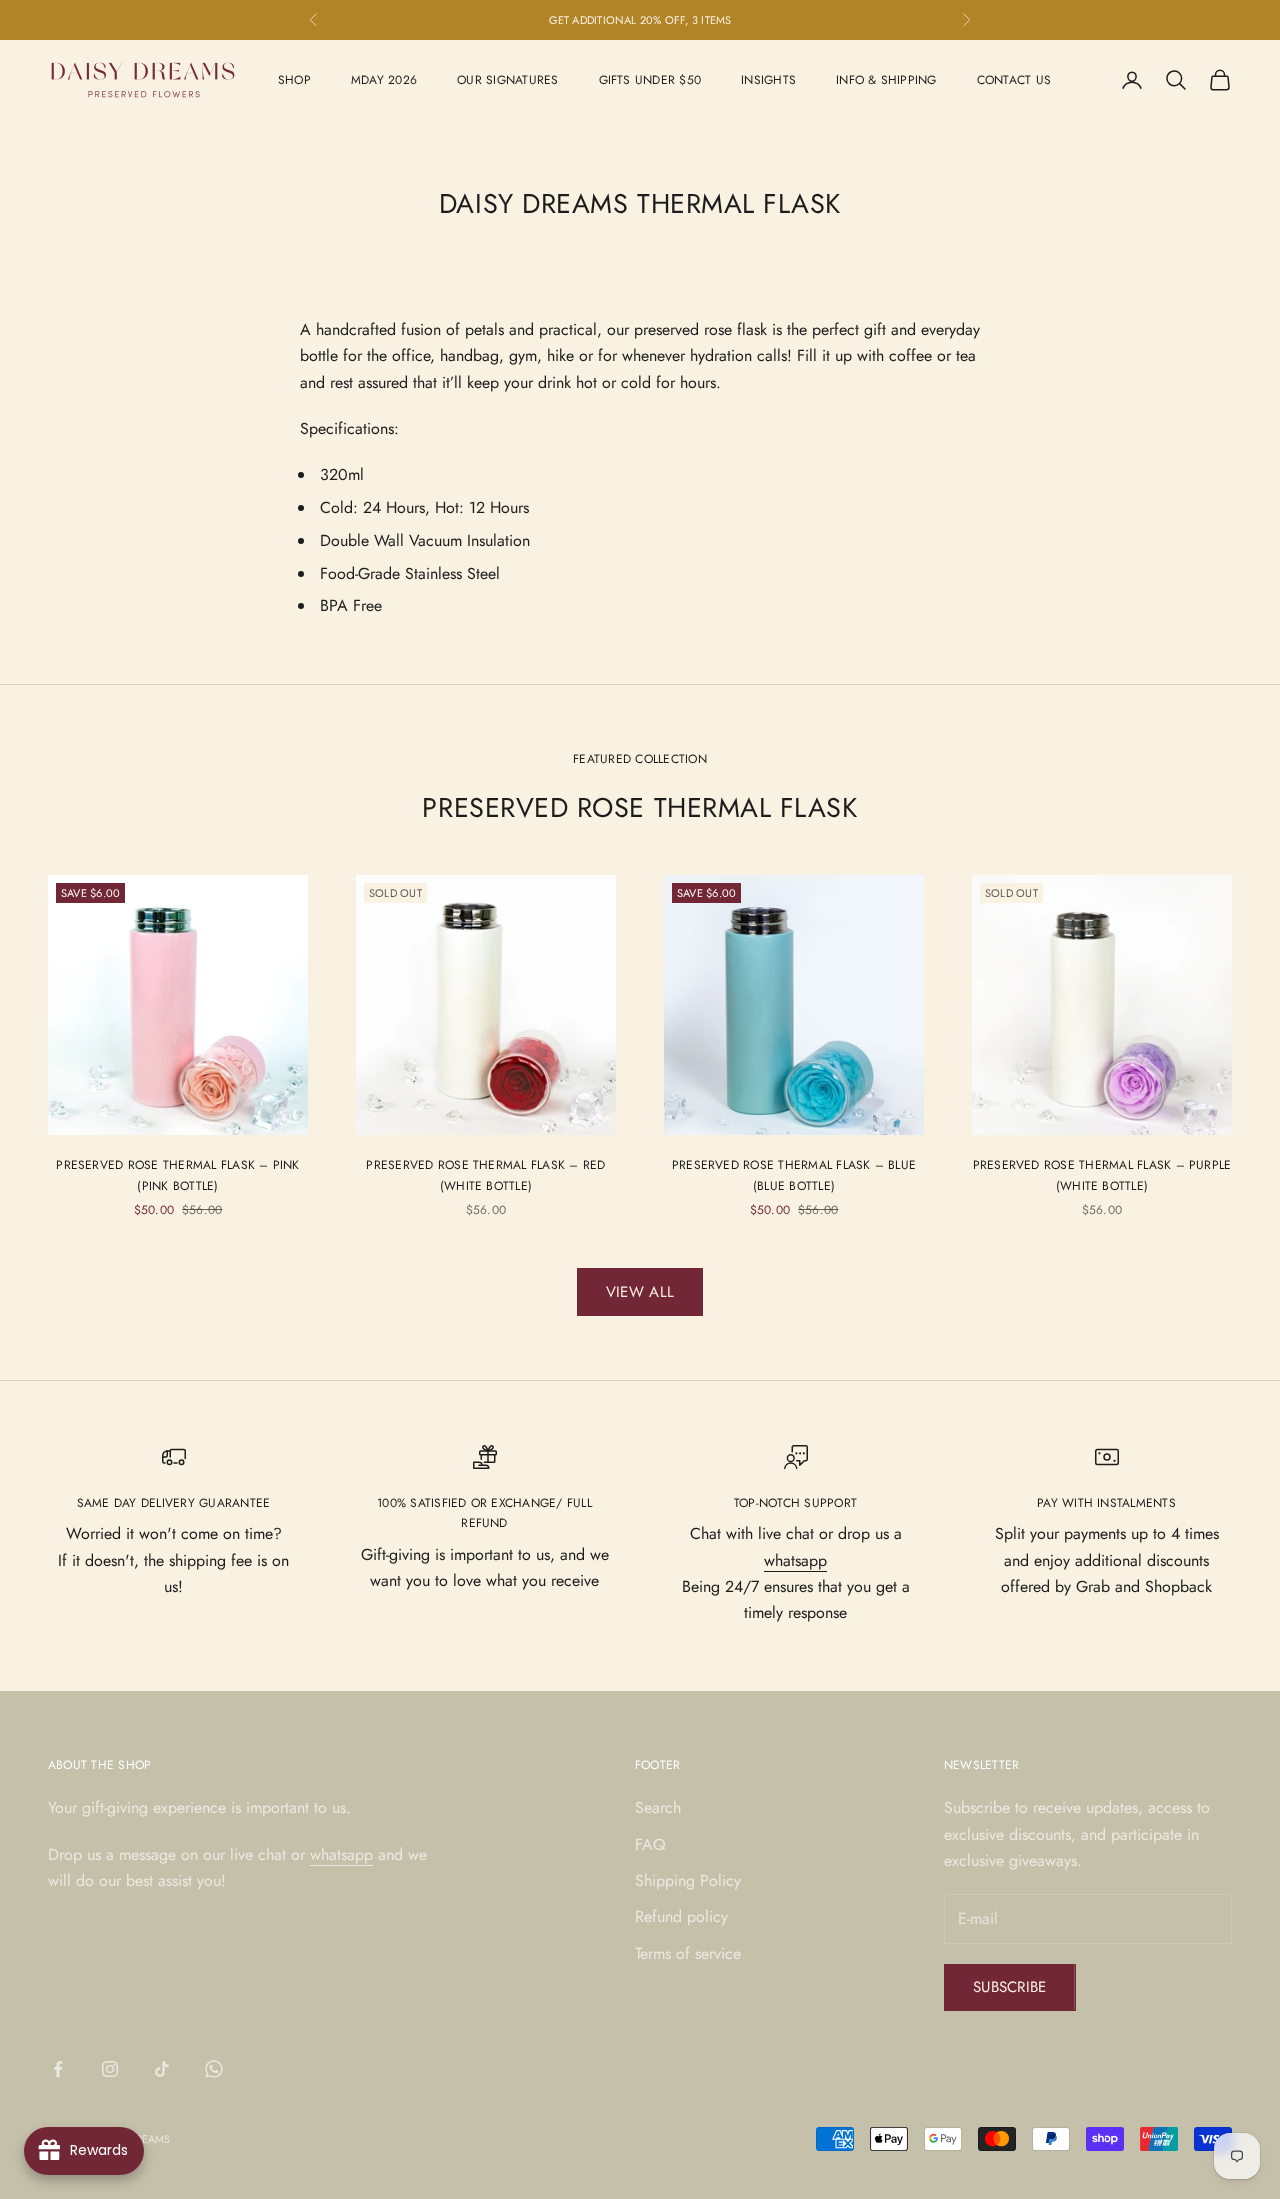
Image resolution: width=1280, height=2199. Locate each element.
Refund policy (681, 1916)
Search (658, 1807)
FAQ (650, 1844)
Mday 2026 (384, 80)
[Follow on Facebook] (58, 2069)
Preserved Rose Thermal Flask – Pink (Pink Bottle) (177, 1175)
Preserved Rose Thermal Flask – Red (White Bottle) (485, 1175)
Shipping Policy (688, 1880)
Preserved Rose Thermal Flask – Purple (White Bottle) (1102, 1175)
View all (640, 1292)
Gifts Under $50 (650, 80)
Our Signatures (507, 80)
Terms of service (688, 1953)
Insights (768, 80)
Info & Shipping (886, 80)
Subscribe (1010, 1987)
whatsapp (795, 1560)
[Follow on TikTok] (162, 2069)
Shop (294, 80)
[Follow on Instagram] (110, 2069)
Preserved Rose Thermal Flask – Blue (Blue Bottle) (794, 1175)
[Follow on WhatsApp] (214, 2069)
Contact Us (1014, 80)
